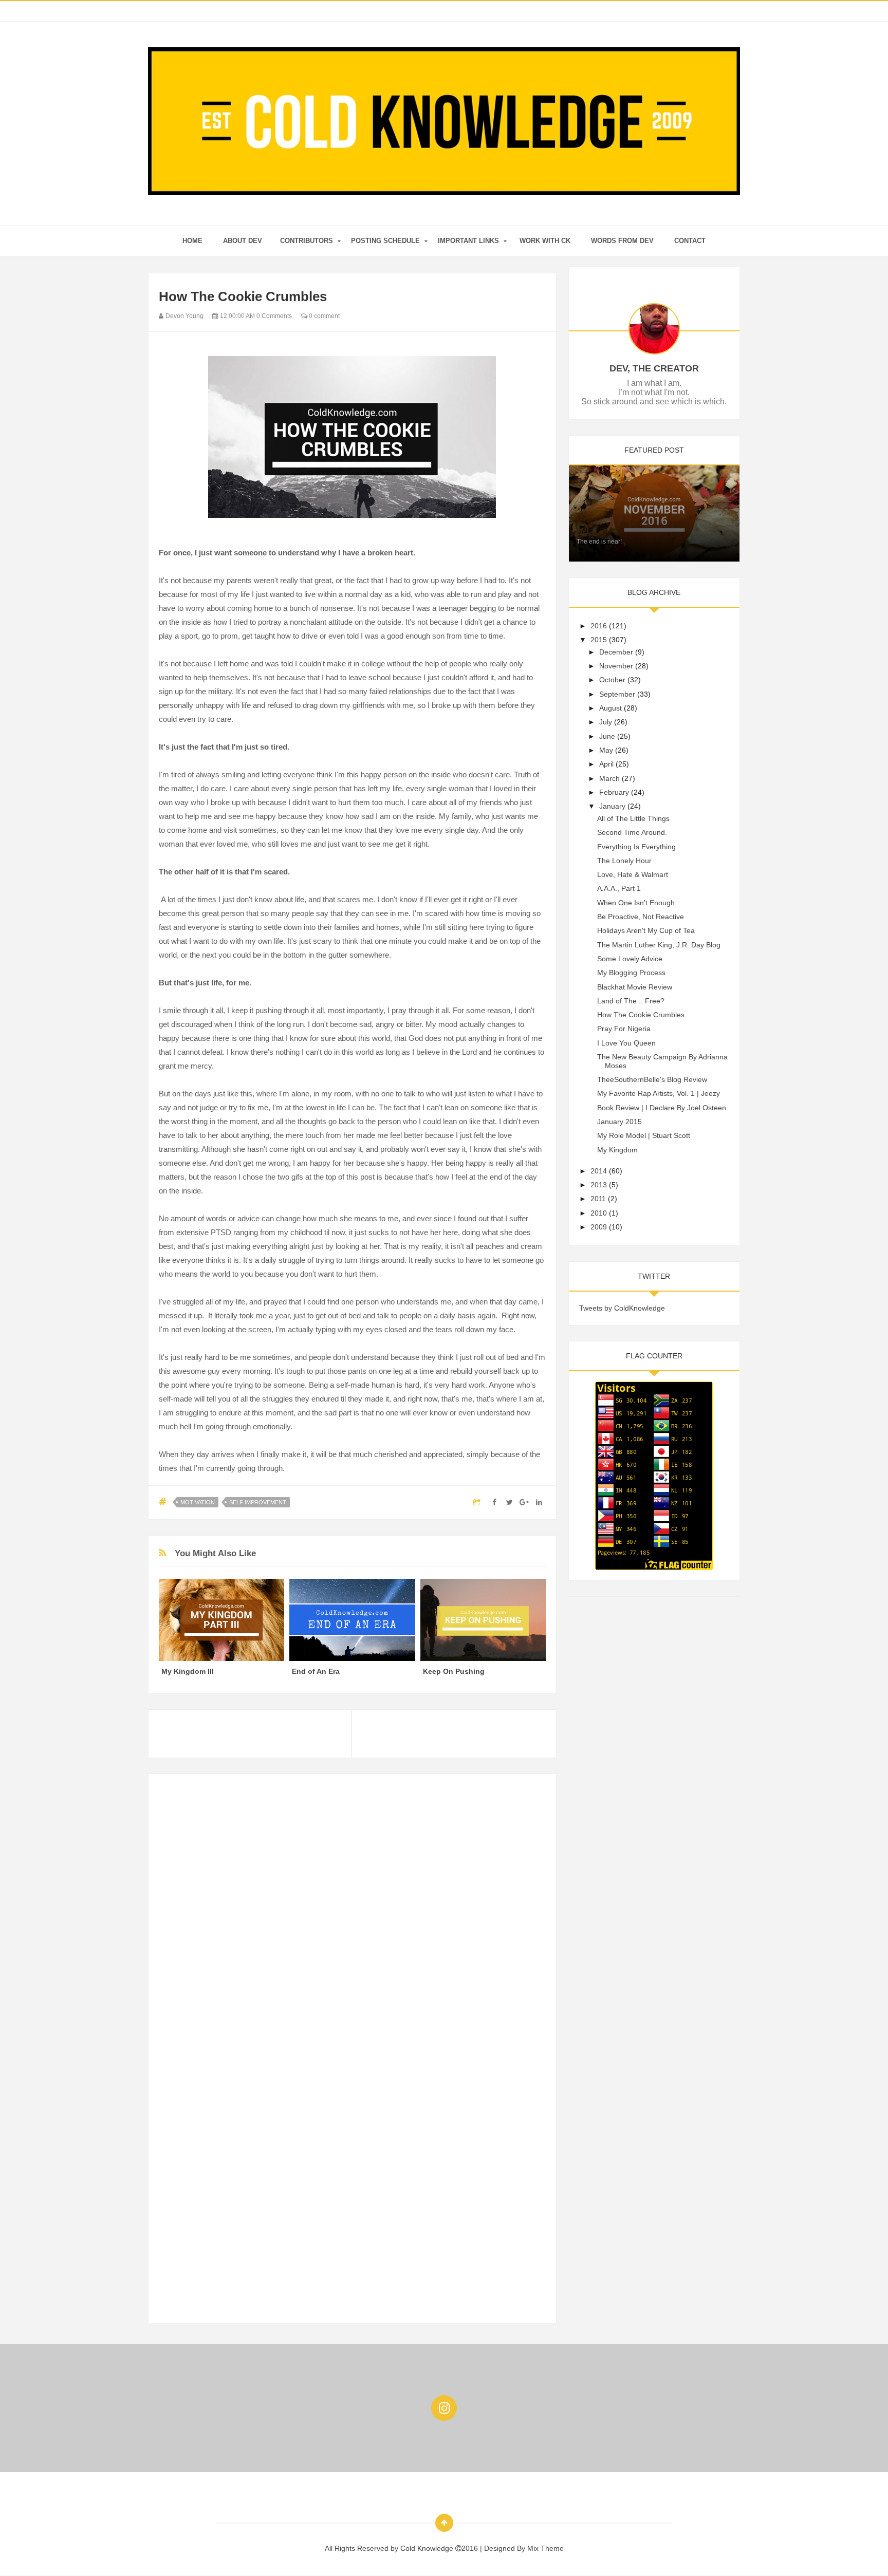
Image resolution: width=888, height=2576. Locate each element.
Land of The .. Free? (631, 1001)
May (606, 750)
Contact (690, 241)
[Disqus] (352, 1913)
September (617, 694)
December (616, 652)
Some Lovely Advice (630, 959)
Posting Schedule (385, 241)
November (616, 666)
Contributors (307, 241)
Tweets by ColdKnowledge (622, 1308)
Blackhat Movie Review (635, 987)
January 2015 (619, 1122)
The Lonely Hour (624, 861)
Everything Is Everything (636, 847)
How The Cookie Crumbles (641, 1015)
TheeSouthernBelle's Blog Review (652, 1079)
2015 (599, 640)
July (606, 722)
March (609, 778)
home (192, 241)
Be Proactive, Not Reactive (641, 917)
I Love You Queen (626, 1043)
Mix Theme (545, 2548)
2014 (599, 1171)
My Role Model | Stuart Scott (644, 1135)
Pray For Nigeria (624, 1029)
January (612, 806)
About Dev (243, 241)
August (610, 708)
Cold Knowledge (428, 2548)
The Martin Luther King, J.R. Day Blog (659, 945)
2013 (599, 1185)
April (606, 764)
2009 (599, 1227)
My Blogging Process (631, 973)
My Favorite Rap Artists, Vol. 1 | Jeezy (659, 1093)
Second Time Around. (632, 832)
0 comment (323, 316)
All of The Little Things (633, 818)
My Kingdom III (188, 1671)
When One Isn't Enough (636, 903)
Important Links (468, 241)
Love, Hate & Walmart (633, 874)
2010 (599, 1213)
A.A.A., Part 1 (619, 888)
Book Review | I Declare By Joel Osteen (662, 1108)
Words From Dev (622, 241)
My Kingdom (617, 1150)
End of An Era (316, 1671)
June (607, 736)
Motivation (198, 1502)
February (614, 792)
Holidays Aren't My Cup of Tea (646, 930)
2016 (599, 626)
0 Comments (274, 316)
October (612, 680)
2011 (598, 1199)
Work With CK (545, 241)
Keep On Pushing (454, 1671)
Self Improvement (258, 1502)
